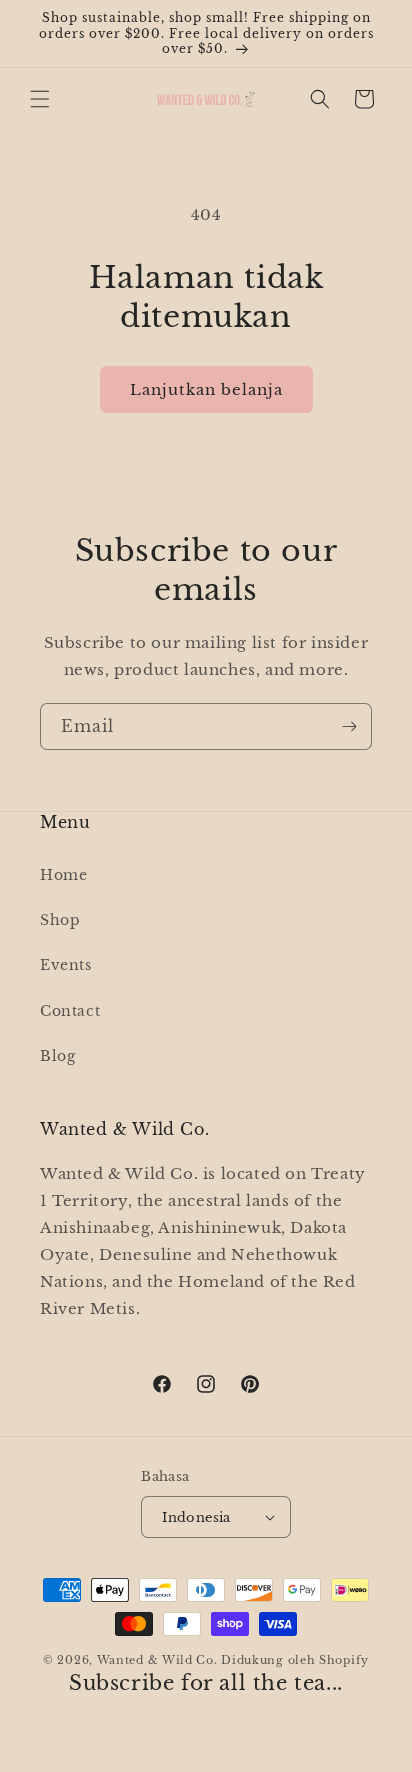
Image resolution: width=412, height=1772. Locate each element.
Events (66, 965)
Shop (60, 920)
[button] (40, 99)
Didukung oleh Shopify (295, 1660)
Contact (70, 1011)
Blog (57, 1056)
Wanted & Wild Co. (157, 1660)
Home (63, 875)
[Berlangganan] (349, 726)
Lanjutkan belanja (206, 389)
